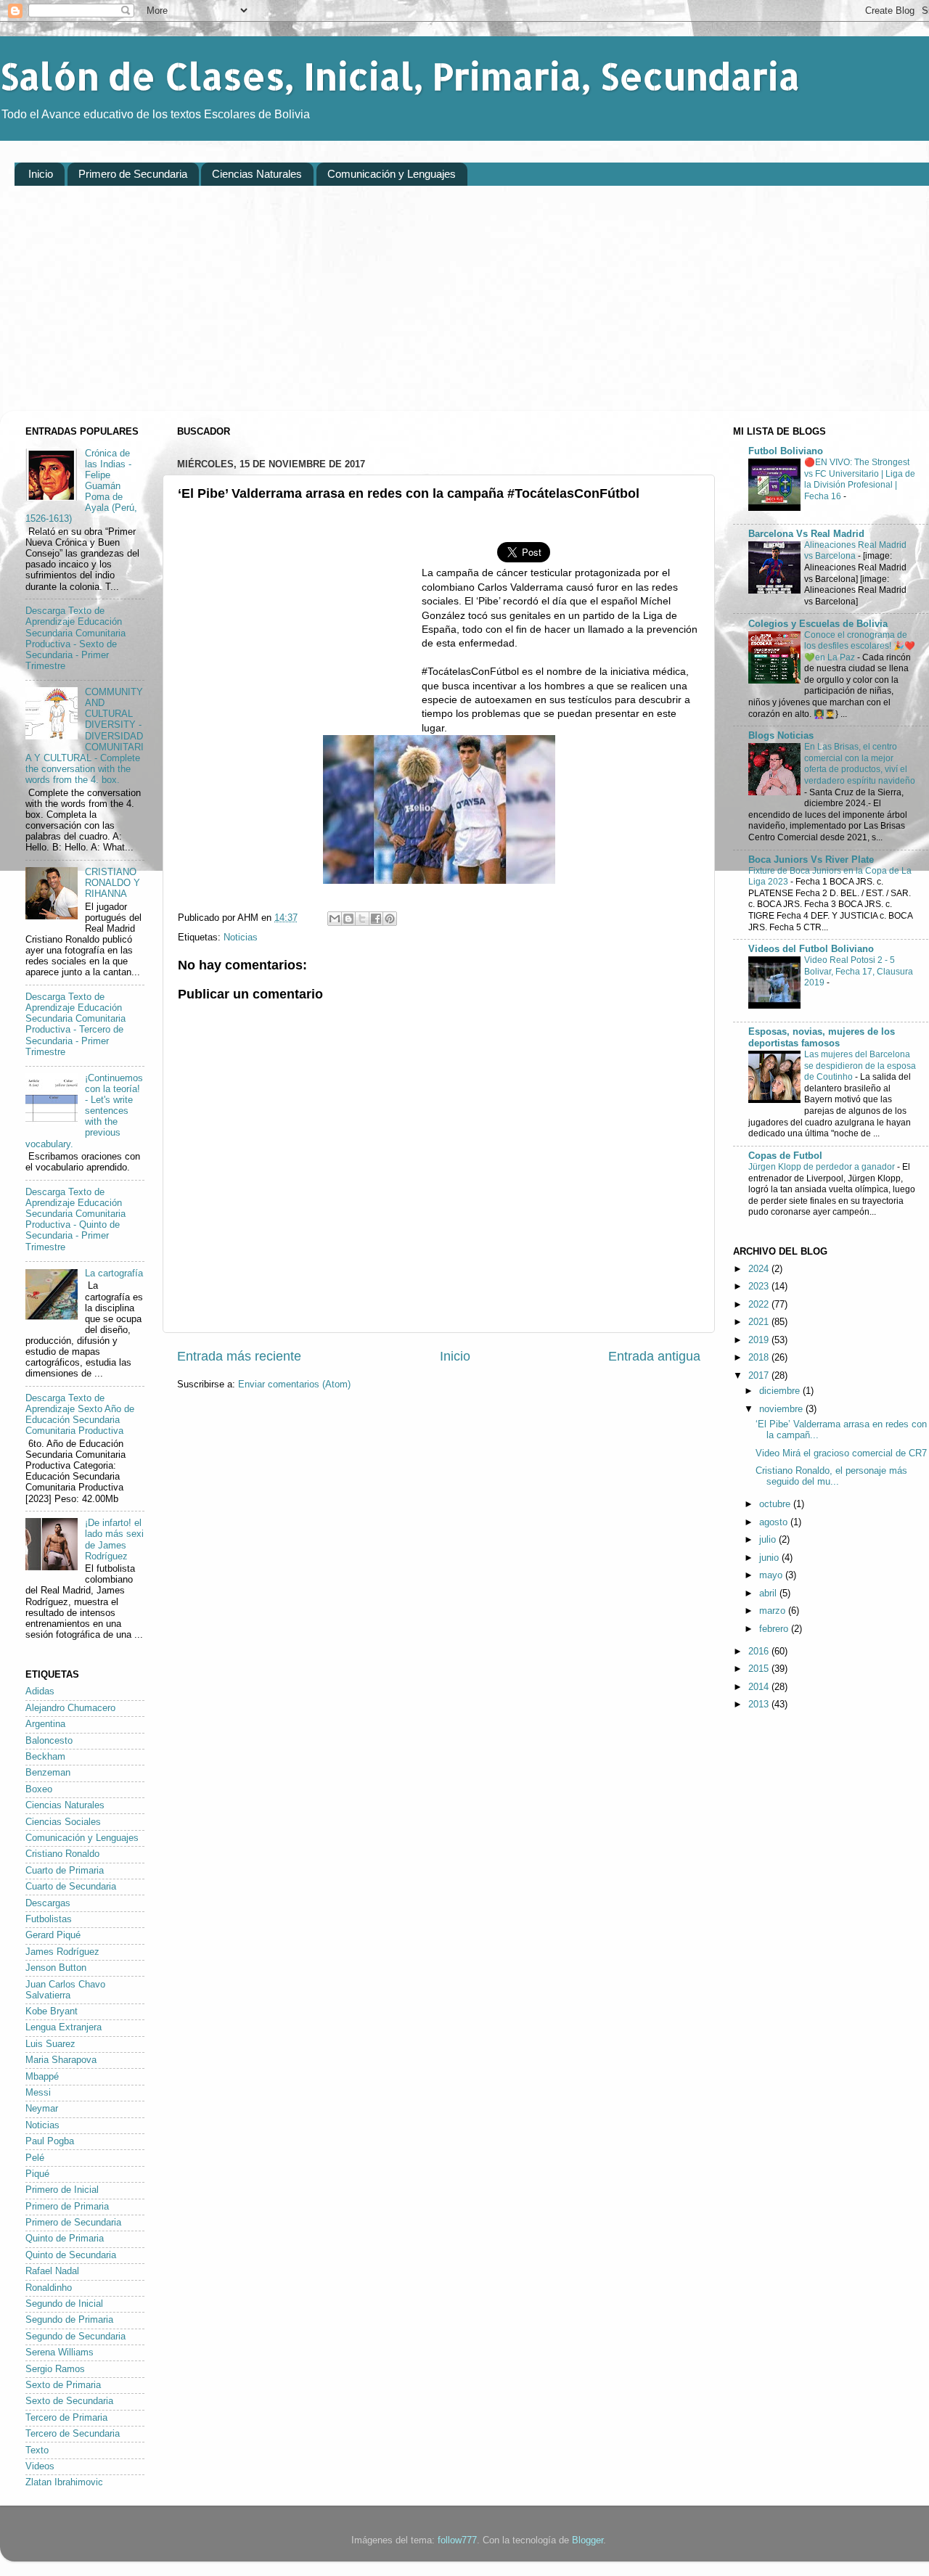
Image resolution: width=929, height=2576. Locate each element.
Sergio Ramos (55, 2369)
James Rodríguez (62, 1952)
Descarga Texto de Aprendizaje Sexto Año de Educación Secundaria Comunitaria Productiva (80, 1415)
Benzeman (48, 1773)
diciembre (781, 1391)
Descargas (48, 1903)
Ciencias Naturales (257, 174)
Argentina (45, 1724)
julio (769, 1540)
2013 (760, 1705)
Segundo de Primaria (69, 2320)
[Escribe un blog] (348, 919)
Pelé (35, 2158)
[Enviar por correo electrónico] (335, 919)
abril (769, 1593)
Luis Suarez (50, 2044)
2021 (760, 1322)
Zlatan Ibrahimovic (64, 2482)
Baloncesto (49, 1741)
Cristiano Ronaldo (62, 1854)
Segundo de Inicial (64, 2304)
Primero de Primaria (67, 2207)
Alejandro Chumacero (70, 1708)
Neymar (42, 2109)
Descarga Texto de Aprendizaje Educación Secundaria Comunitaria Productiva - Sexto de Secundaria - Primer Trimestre (75, 639)
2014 (760, 1687)
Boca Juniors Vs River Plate (811, 860)
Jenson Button (56, 1968)
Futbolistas (49, 1919)
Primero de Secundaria (133, 174)
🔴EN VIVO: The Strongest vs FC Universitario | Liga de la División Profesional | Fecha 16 (860, 479)
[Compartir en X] (362, 919)
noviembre (782, 1409)
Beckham (45, 1757)
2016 (760, 1652)
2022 (760, 1305)
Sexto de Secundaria (69, 2401)
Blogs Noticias (781, 736)
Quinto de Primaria (65, 2239)
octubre (776, 1504)
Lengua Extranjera (64, 2027)
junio (770, 1558)
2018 (760, 1358)
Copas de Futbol (785, 1156)
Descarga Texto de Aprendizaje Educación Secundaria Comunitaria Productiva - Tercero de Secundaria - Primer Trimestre (75, 1025)
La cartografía (114, 1273)
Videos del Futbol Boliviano (811, 949)
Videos (40, 2466)
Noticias (241, 938)
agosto (775, 1522)
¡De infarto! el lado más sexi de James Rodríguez (114, 1539)
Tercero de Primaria (66, 2418)
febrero (775, 1629)
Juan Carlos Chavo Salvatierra (65, 1990)
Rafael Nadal (52, 2271)
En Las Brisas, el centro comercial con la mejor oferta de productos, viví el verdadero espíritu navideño (860, 764)
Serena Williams (60, 2353)
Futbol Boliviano (786, 451)
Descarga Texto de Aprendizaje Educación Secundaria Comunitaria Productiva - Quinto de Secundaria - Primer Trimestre (75, 1220)
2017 (760, 1376)
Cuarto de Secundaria (71, 1887)
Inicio (41, 174)
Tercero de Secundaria (73, 2434)
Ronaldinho (49, 2288)
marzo (774, 1611)
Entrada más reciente (239, 1356)
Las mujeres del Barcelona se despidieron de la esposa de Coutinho (860, 1066)
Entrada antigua (654, 1356)
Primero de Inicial (62, 2190)
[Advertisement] (450, 309)
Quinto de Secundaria (71, 2255)
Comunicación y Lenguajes (392, 174)
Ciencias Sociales (63, 1822)
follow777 (457, 2540)
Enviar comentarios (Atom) (294, 1385)
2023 (760, 1287)
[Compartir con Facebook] (376, 919)
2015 (760, 1669)
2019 (760, 1340)
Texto (37, 2450)
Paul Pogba (50, 2141)
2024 (760, 1269)
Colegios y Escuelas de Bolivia (818, 624)
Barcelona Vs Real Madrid (806, 534)
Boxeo (39, 1789)
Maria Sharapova (61, 2060)
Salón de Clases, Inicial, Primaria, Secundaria (400, 75)
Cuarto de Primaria (65, 1871)
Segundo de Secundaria (75, 2337)
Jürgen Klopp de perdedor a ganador (823, 1167)
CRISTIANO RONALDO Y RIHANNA (112, 883)
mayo (772, 1575)
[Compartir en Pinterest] (390, 919)
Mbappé (42, 2077)
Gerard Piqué (53, 1935)
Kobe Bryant (52, 2011)
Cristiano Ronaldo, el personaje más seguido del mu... (831, 1476)
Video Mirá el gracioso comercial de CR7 (841, 1453)
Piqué (37, 2174)
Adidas (40, 1691)
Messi (38, 2093)
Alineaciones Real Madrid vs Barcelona (855, 551)
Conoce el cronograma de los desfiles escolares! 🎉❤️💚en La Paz (860, 646)
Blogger (588, 2540)
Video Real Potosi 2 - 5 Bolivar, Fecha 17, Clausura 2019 (859, 971)
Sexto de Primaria (63, 2385)
